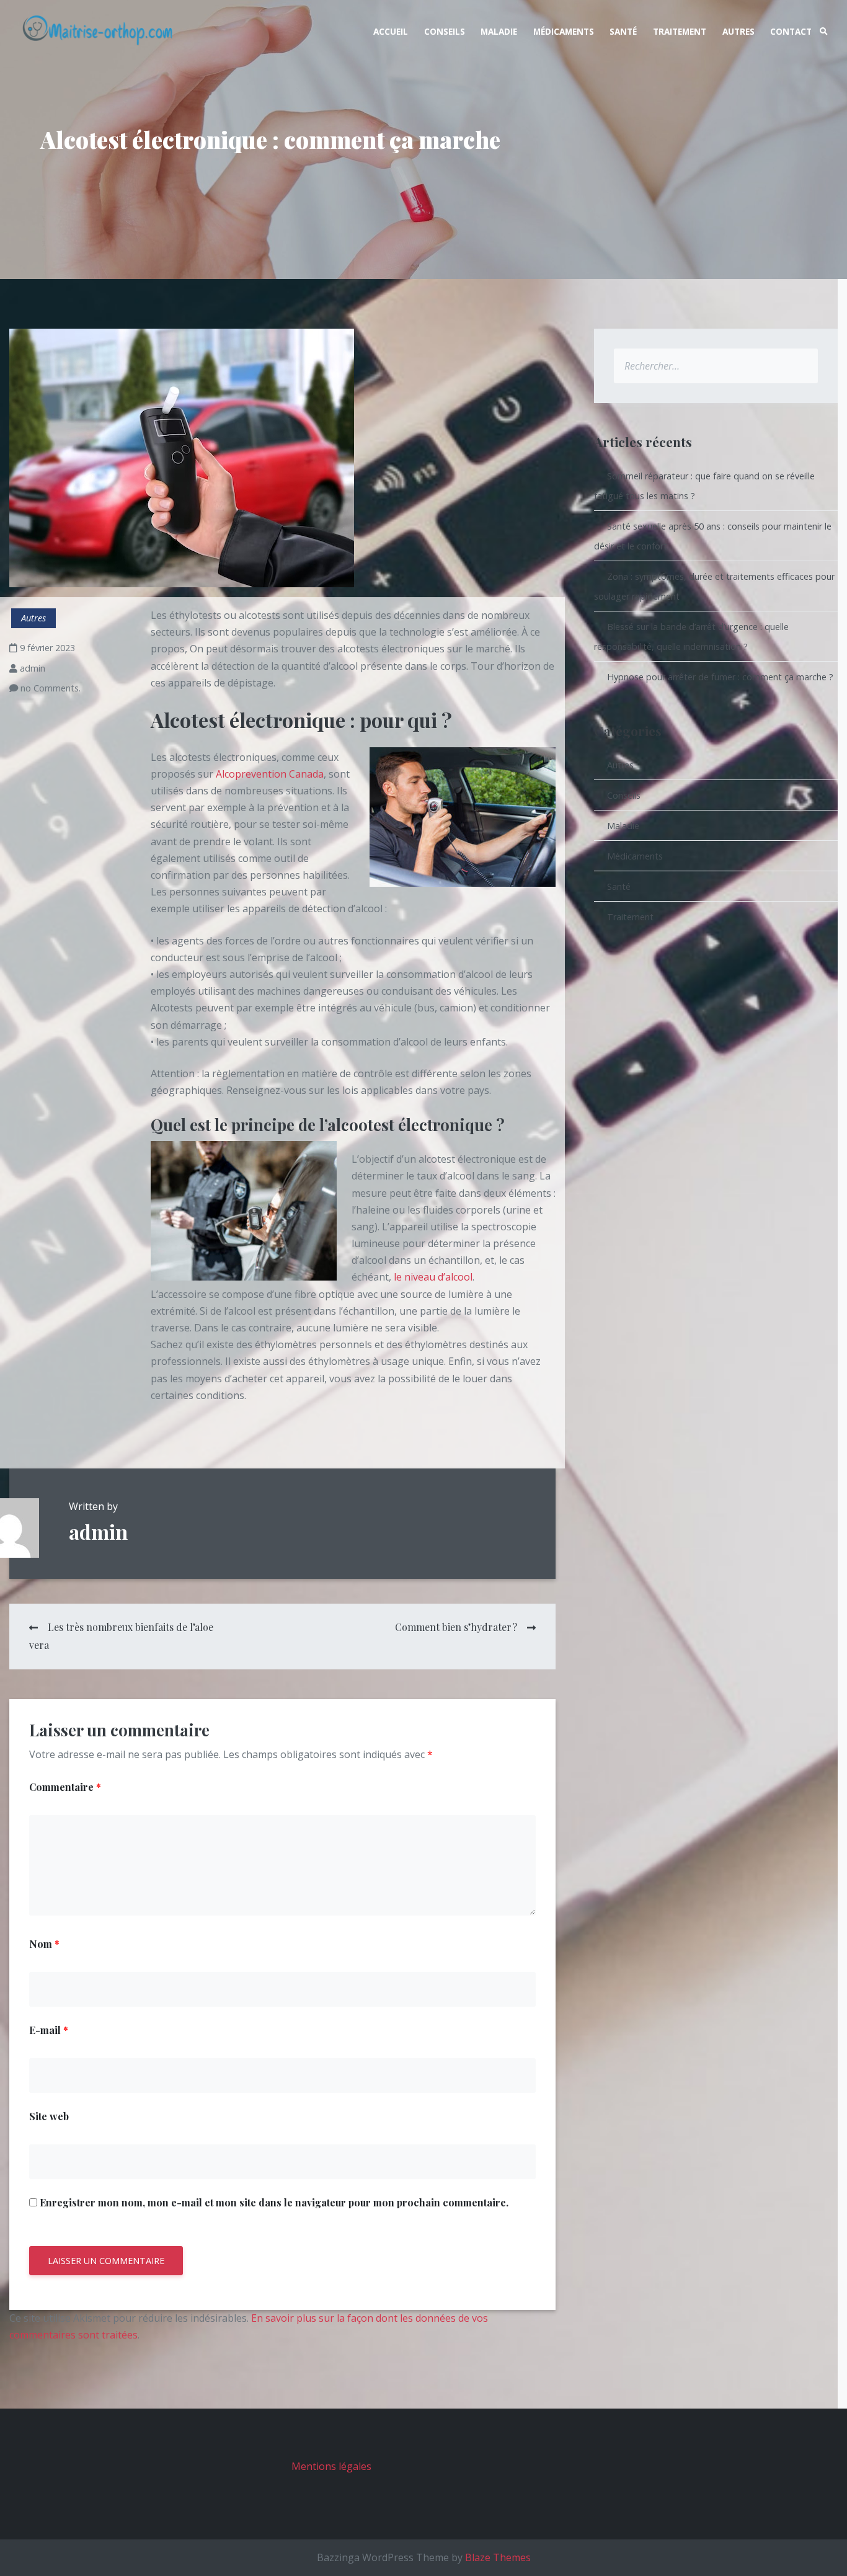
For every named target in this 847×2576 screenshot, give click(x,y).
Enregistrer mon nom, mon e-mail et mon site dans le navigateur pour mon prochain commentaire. (274, 2202)
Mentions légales (331, 2466)
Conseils (445, 31)
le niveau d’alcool (433, 1277)
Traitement (680, 31)
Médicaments (564, 31)
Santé (623, 31)
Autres (738, 31)
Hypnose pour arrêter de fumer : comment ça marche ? (720, 677)
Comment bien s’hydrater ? (456, 1627)
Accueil (391, 31)
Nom (44, 1944)
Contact (791, 31)
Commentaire (65, 1787)
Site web (49, 2116)
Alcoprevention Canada (270, 774)
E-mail (49, 2030)
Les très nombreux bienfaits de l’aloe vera (121, 1636)
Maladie (499, 31)
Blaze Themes (498, 2557)
